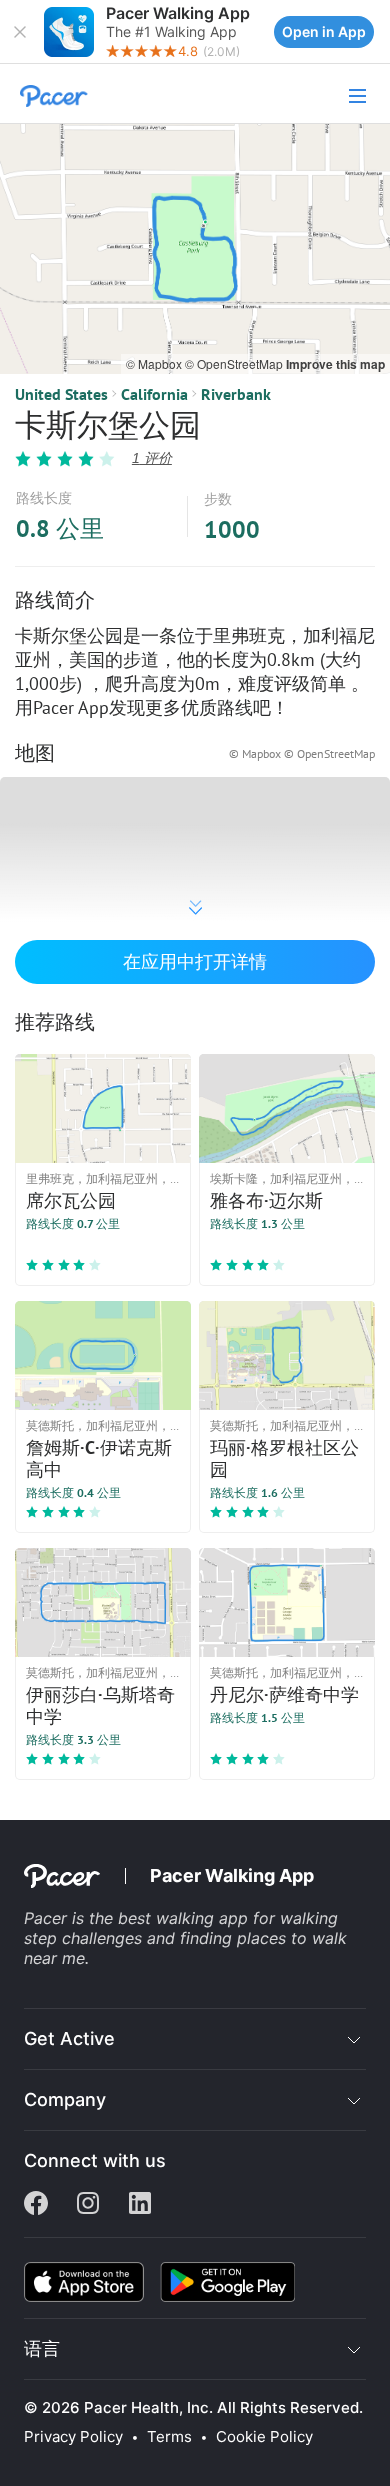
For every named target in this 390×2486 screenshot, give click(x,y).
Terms (169, 2437)
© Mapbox (155, 363)
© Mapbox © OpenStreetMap (302, 753)
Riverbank (236, 394)
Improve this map (335, 364)
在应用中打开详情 (195, 961)
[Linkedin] (140, 2205)
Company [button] (65, 2099)
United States (61, 394)
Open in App (324, 31)
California (154, 394)
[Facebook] (36, 2205)
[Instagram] (88, 2205)
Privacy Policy (73, 2437)
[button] (20, 32)
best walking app (185, 1918)
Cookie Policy (264, 2437)
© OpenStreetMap (235, 363)
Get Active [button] (69, 2038)
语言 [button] (42, 2348)
